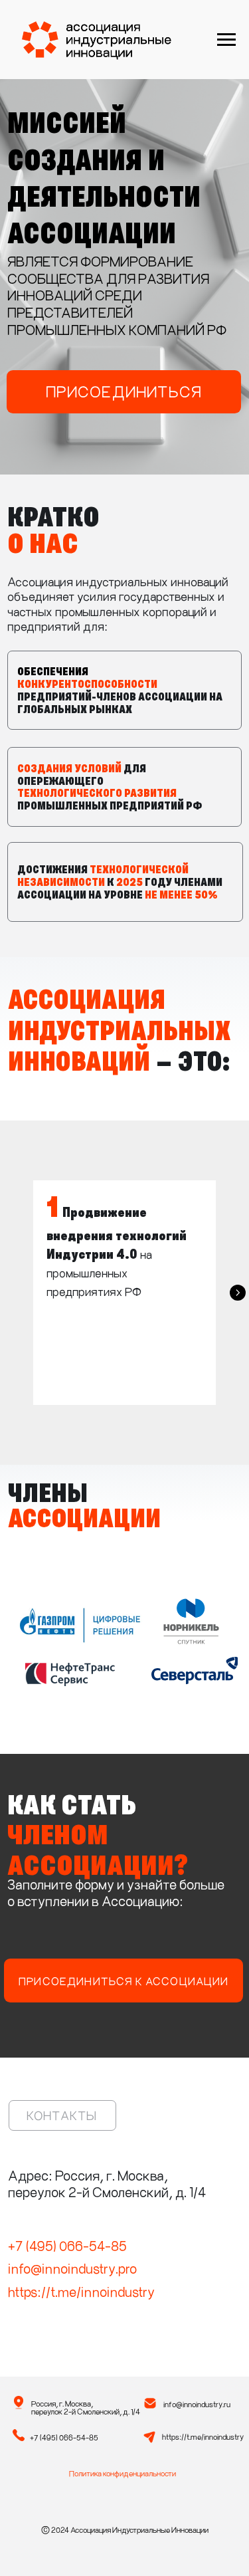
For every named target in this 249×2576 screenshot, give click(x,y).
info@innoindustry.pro (72, 2268)
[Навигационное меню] (226, 40)
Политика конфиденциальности (123, 2473)
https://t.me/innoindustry (81, 2291)
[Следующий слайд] (238, 1293)
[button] (124, 392)
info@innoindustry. (194, 2404)
